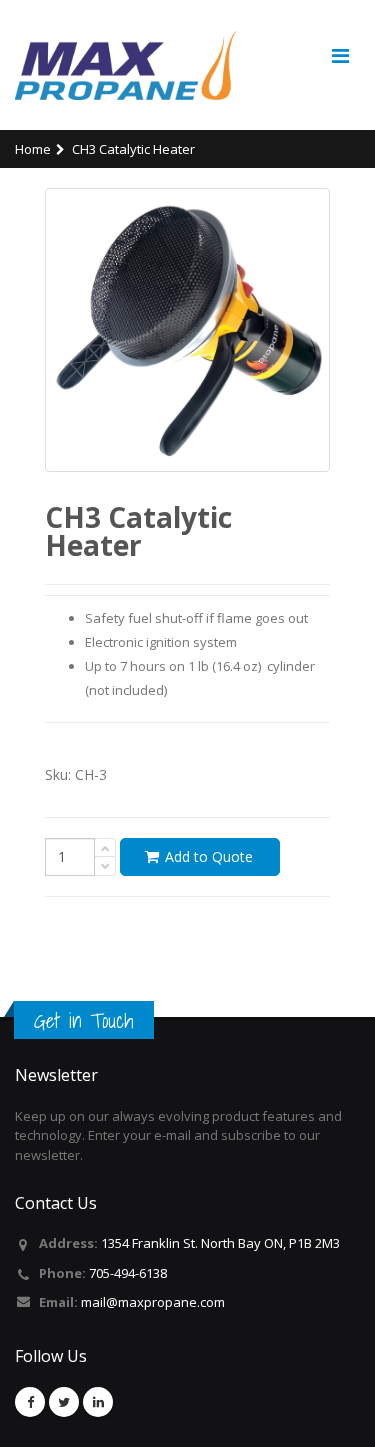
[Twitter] (64, 1402)
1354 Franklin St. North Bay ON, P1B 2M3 (220, 1243)
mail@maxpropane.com (153, 1302)
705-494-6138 (128, 1273)
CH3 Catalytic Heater (133, 149)
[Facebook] (30, 1402)
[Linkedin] (98, 1402)
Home (33, 149)
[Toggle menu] (340, 56)
